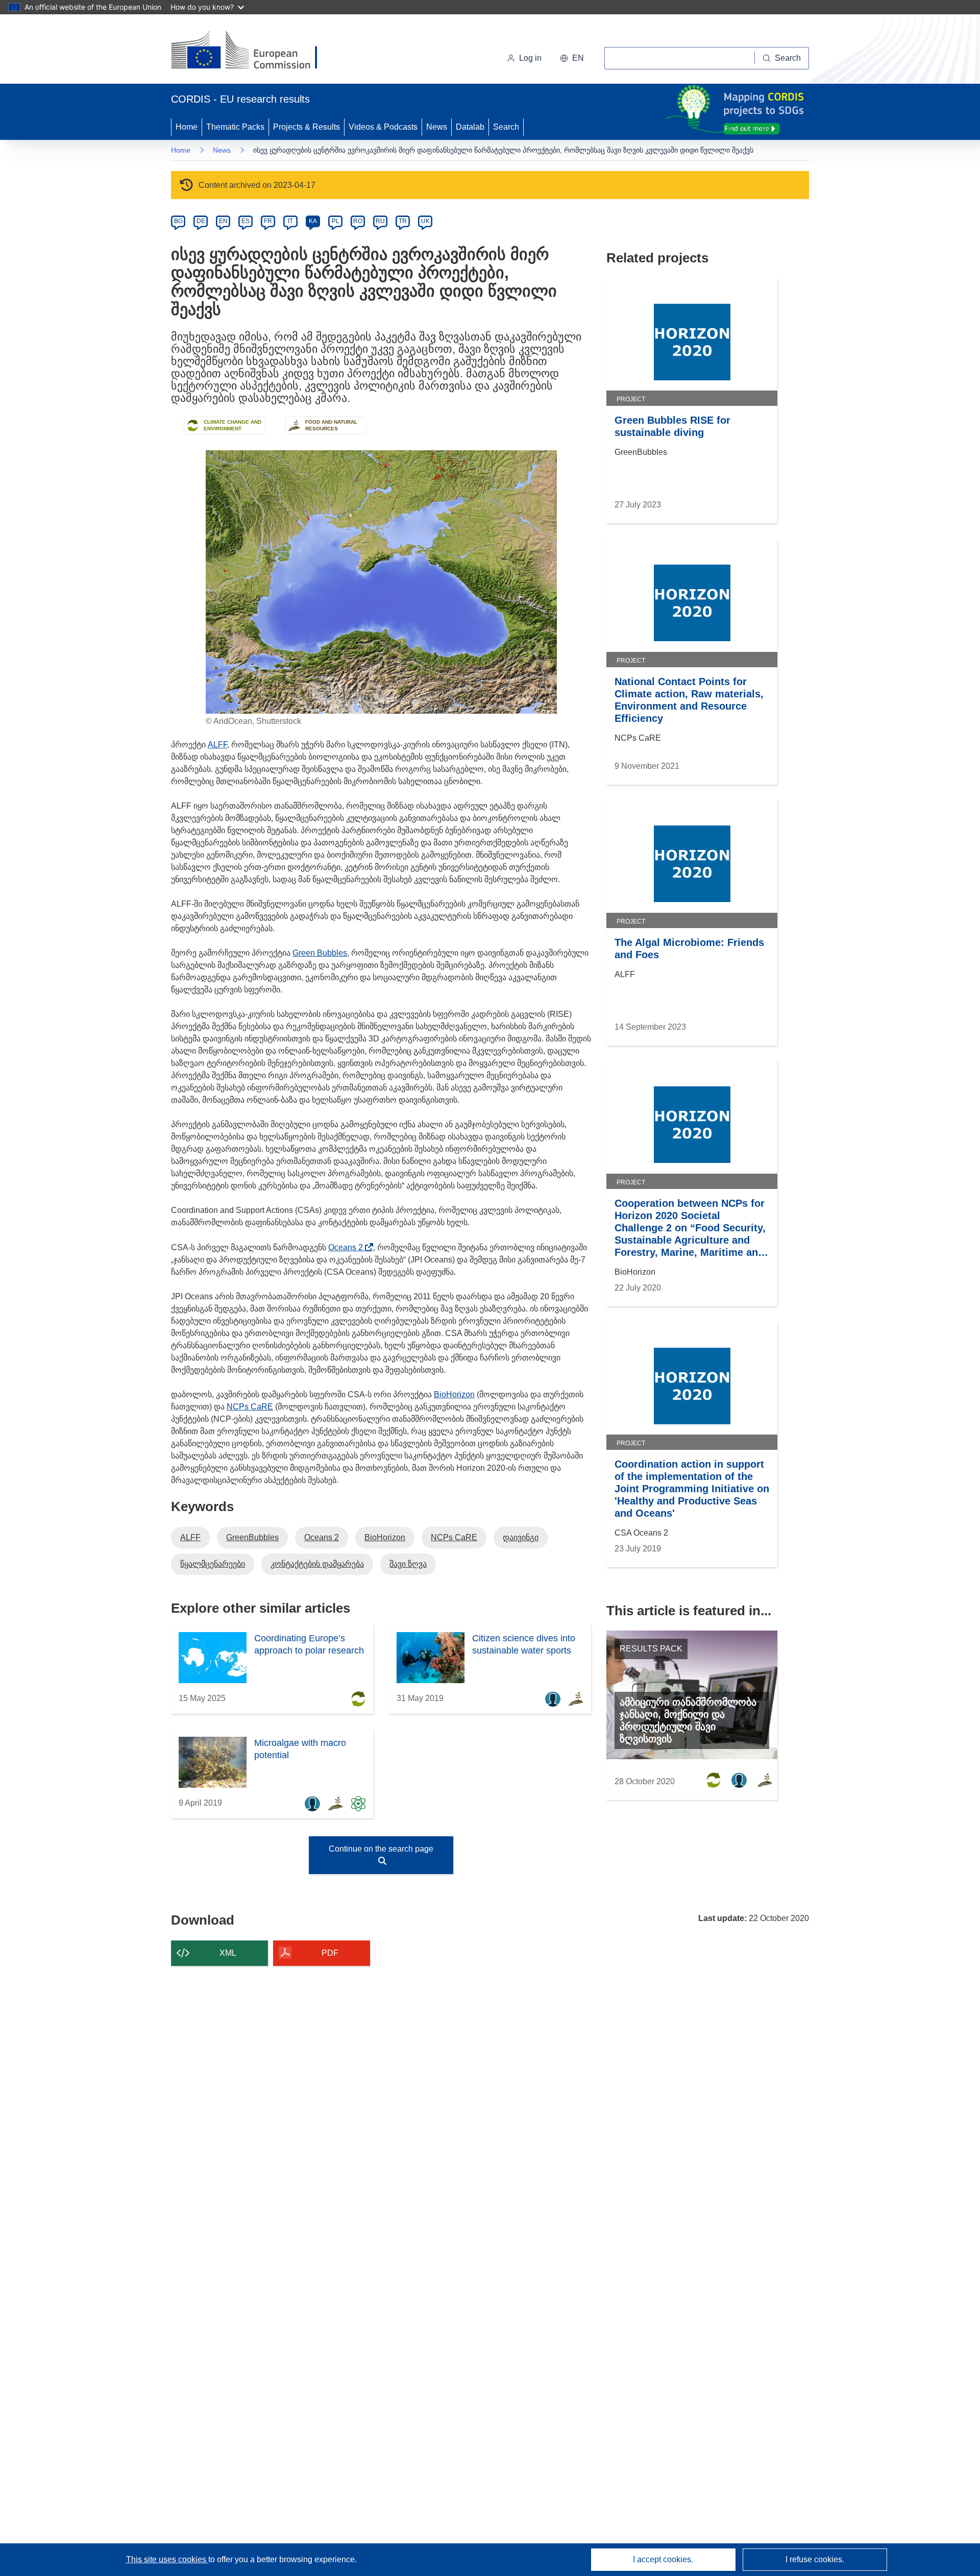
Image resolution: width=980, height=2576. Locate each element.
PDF (330, 1953)
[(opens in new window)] (253, 51)
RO (358, 221)
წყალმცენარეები (213, 1564)
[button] (572, 58)
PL (336, 221)
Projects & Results (307, 127)
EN (223, 221)
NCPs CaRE (250, 1407)
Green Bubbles (320, 953)
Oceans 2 (348, 1247)
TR (403, 221)
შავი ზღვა (408, 1564)
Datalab (470, 127)
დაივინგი (521, 1537)
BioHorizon (454, 1394)
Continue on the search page (381, 1849)
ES (246, 221)
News (437, 127)
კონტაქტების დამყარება (317, 1564)
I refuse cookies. (815, 2559)
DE (201, 221)
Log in (530, 58)
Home (187, 127)
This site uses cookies (167, 2559)
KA (313, 221)
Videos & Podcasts (383, 127)
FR (268, 221)
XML (228, 1953)
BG (178, 221)
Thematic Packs (235, 127)
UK (425, 221)
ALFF (217, 745)
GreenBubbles (252, 1537)
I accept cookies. (663, 2559)
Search (506, 127)
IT (290, 221)
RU (380, 221)
